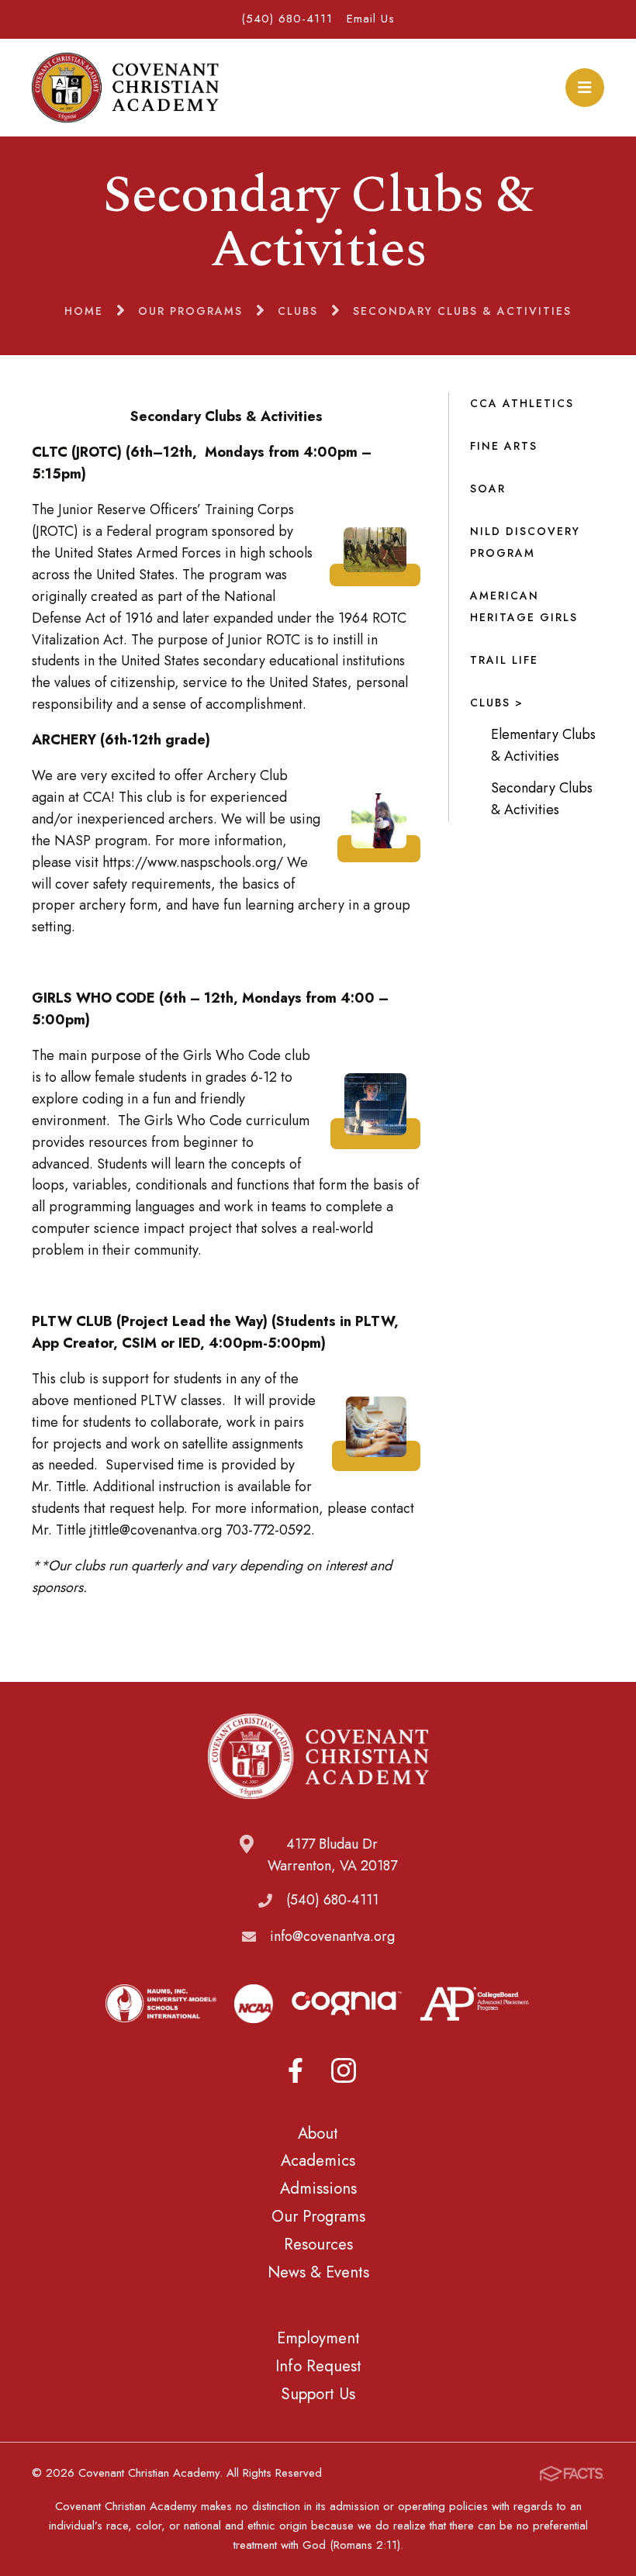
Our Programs (318, 2216)
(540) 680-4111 (287, 19)
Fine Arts (504, 446)
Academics (318, 2160)
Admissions (318, 2188)
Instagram (344, 2070)
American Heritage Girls (524, 606)
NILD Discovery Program (525, 542)
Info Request (318, 2366)
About (318, 2133)
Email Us (371, 19)
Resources (318, 2244)
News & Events (318, 2272)
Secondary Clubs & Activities (542, 799)
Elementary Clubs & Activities (543, 745)
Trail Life (504, 660)
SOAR (488, 489)
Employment (318, 2338)
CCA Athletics (522, 403)
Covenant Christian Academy (125, 88)
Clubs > (497, 703)
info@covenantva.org (332, 1936)
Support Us (318, 2394)
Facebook (296, 2070)
